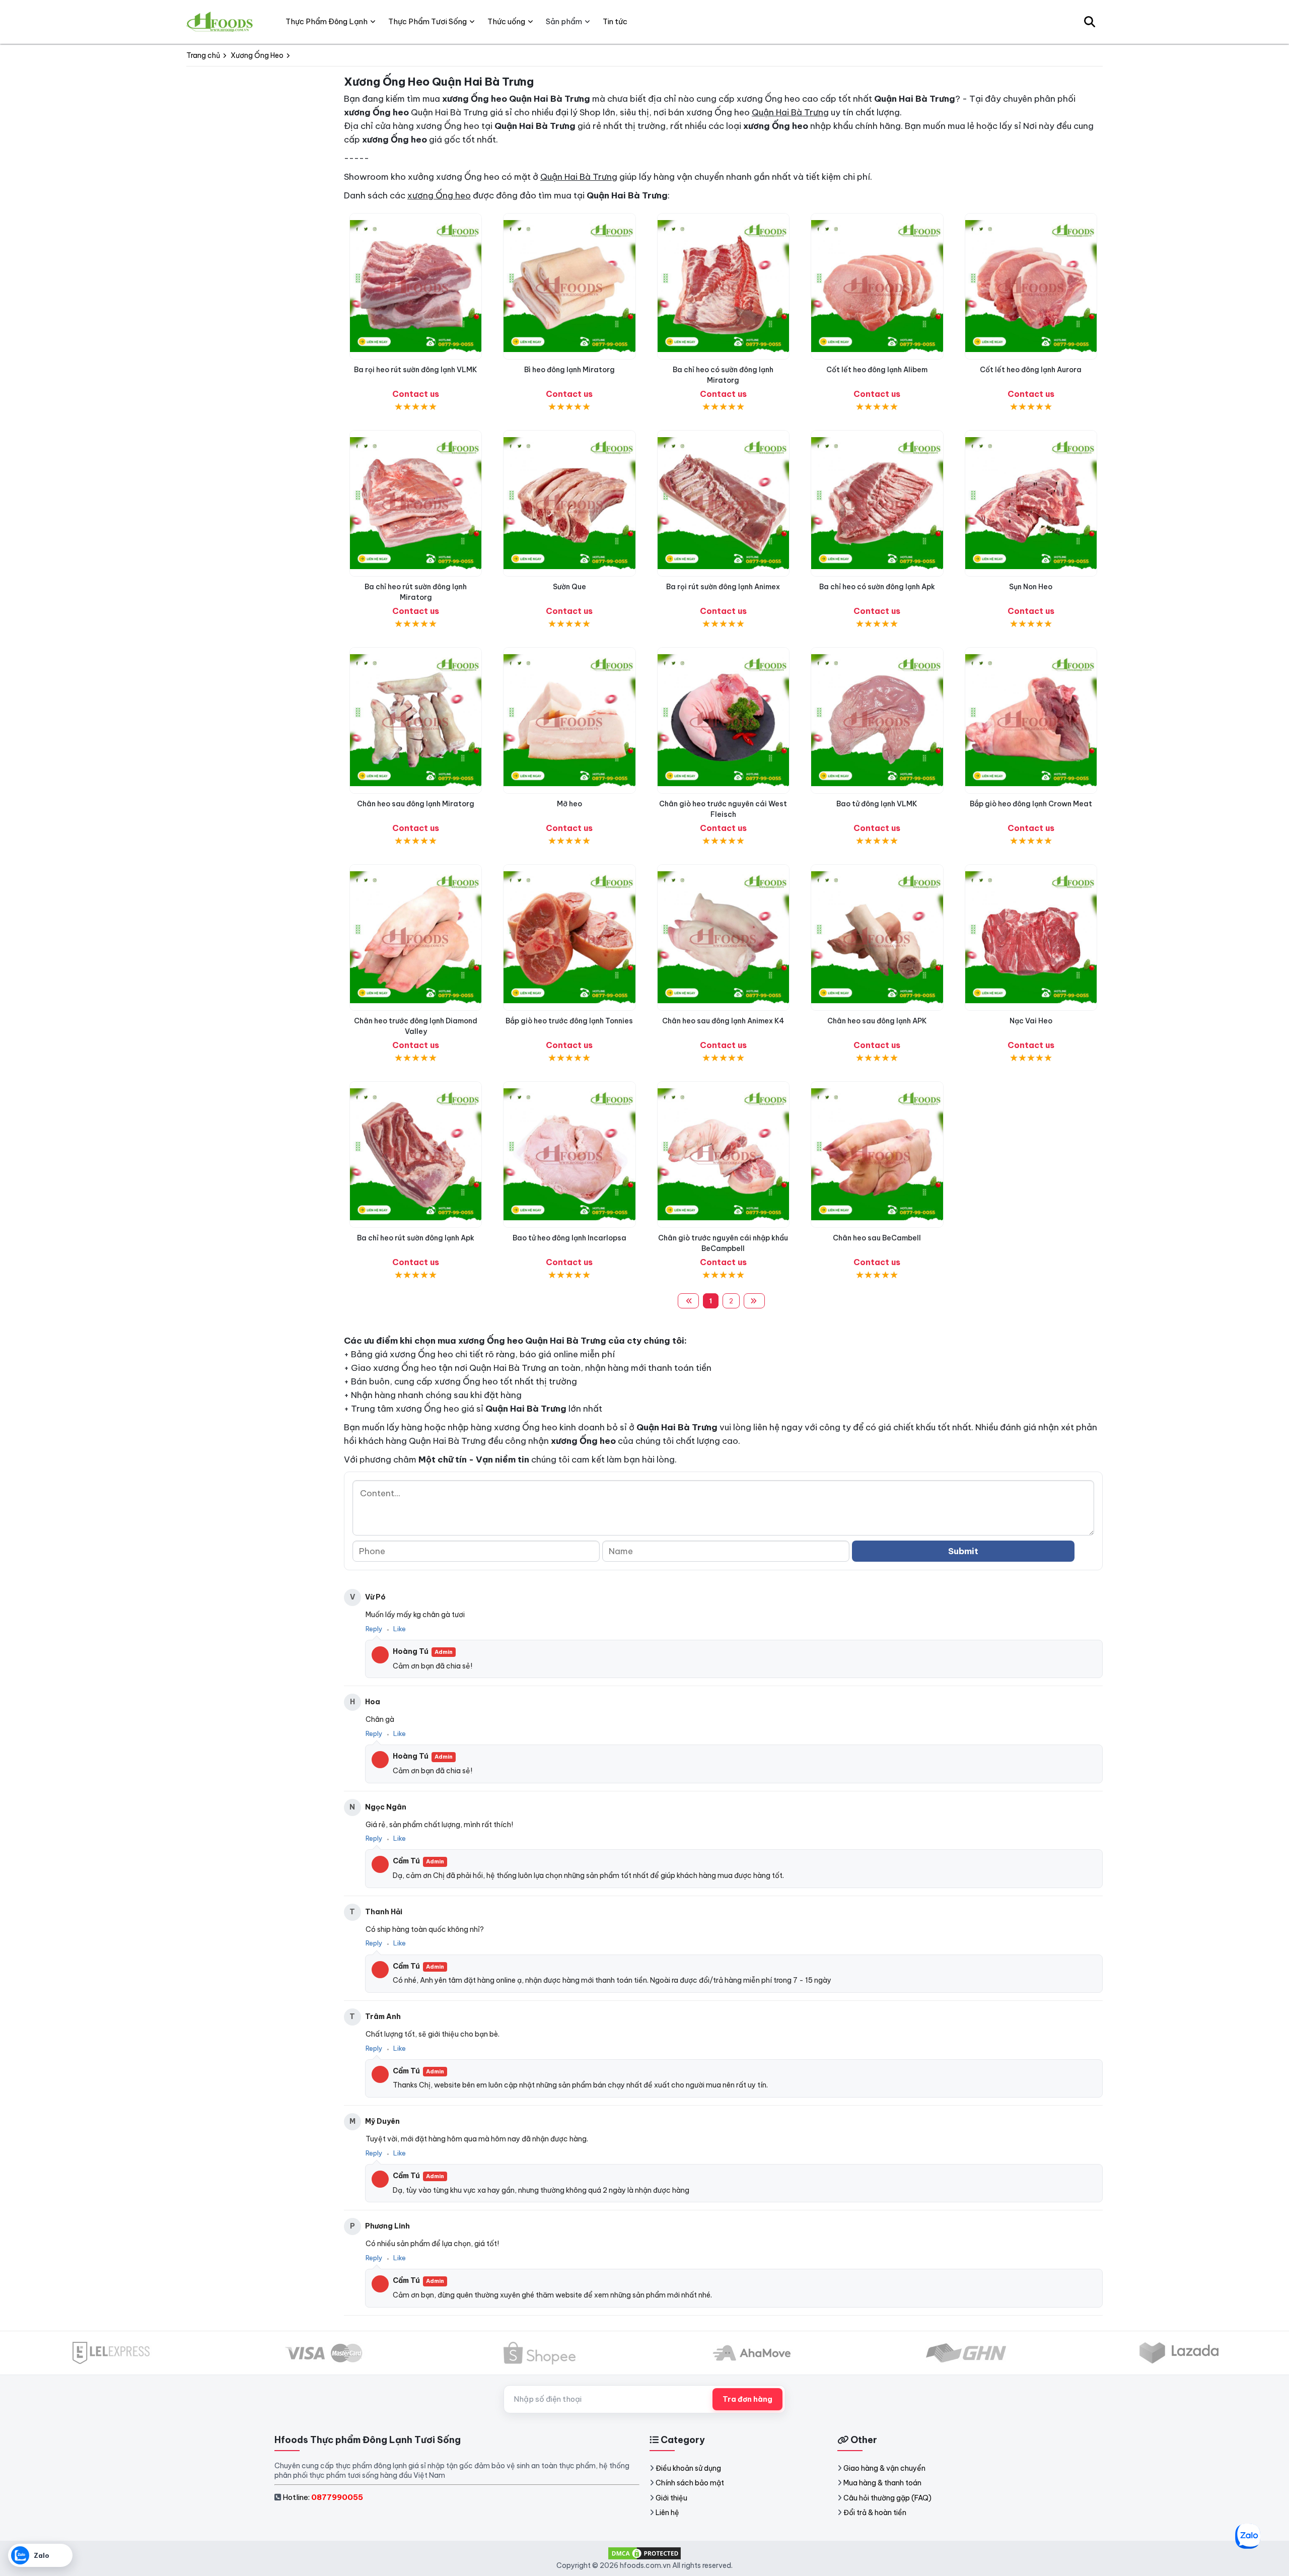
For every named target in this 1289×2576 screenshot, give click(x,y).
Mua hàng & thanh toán (882, 2483)
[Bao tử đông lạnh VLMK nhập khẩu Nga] (877, 720)
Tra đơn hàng (747, 2399)
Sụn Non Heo (1031, 587)
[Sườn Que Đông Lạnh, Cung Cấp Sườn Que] (569, 503)
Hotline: (323, 2497)
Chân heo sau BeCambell (877, 1238)
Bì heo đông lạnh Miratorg (569, 370)
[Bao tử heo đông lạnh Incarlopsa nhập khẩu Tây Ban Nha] (569, 1155)
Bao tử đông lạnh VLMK (877, 804)
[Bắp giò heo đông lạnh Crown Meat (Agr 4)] (1031, 720)
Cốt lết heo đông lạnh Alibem (877, 370)
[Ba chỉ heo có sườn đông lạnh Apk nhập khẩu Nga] (877, 503)
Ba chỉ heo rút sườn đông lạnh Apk (416, 1238)
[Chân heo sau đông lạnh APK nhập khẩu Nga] (877, 937)
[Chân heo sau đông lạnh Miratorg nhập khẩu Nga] (416, 720)
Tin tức (615, 21)
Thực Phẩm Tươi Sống (427, 21)
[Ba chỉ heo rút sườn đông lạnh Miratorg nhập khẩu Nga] (416, 503)
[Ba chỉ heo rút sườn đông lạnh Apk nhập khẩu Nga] (416, 1155)
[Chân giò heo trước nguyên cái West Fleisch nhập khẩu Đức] (723, 720)
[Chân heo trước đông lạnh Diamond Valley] (416, 937)
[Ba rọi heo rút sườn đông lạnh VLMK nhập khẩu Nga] (416, 286)
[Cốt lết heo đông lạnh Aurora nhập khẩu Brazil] (1031, 286)
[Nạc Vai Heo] (1031, 937)
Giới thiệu (671, 2498)
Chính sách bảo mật (690, 2483)
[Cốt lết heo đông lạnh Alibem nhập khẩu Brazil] (877, 286)
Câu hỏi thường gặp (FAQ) (887, 2498)
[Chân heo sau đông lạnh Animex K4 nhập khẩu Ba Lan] (723, 937)
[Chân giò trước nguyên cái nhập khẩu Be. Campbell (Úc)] (723, 1155)
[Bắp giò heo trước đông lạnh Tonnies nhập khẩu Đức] (569, 937)
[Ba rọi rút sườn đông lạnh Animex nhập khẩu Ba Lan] (723, 503)
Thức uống (506, 21)
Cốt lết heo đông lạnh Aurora (1031, 370)
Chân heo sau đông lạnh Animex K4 (723, 1021)
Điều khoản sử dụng (688, 2468)
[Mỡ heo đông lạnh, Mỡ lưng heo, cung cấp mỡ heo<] (569, 720)
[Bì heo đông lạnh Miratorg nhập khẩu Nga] (569, 286)
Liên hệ (667, 2513)
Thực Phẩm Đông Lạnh (327, 21)
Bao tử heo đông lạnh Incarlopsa (569, 1238)
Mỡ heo (569, 804)
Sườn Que (569, 587)
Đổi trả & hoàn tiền (875, 2513)
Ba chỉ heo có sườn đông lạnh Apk (877, 587)
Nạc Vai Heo (1031, 1021)
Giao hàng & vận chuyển (884, 2468)
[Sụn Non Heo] (1031, 503)
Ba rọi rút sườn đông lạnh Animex (723, 587)
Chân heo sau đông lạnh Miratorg (416, 804)
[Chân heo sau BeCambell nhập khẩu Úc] (877, 1155)
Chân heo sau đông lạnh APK (877, 1021)
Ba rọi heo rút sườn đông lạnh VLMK (416, 370)
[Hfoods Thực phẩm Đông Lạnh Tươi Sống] (220, 22)
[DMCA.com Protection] (644, 2553)
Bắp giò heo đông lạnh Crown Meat (1031, 804)
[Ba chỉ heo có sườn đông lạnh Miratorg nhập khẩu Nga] (723, 286)
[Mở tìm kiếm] (1090, 22)
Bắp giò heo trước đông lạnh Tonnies (569, 1021)
